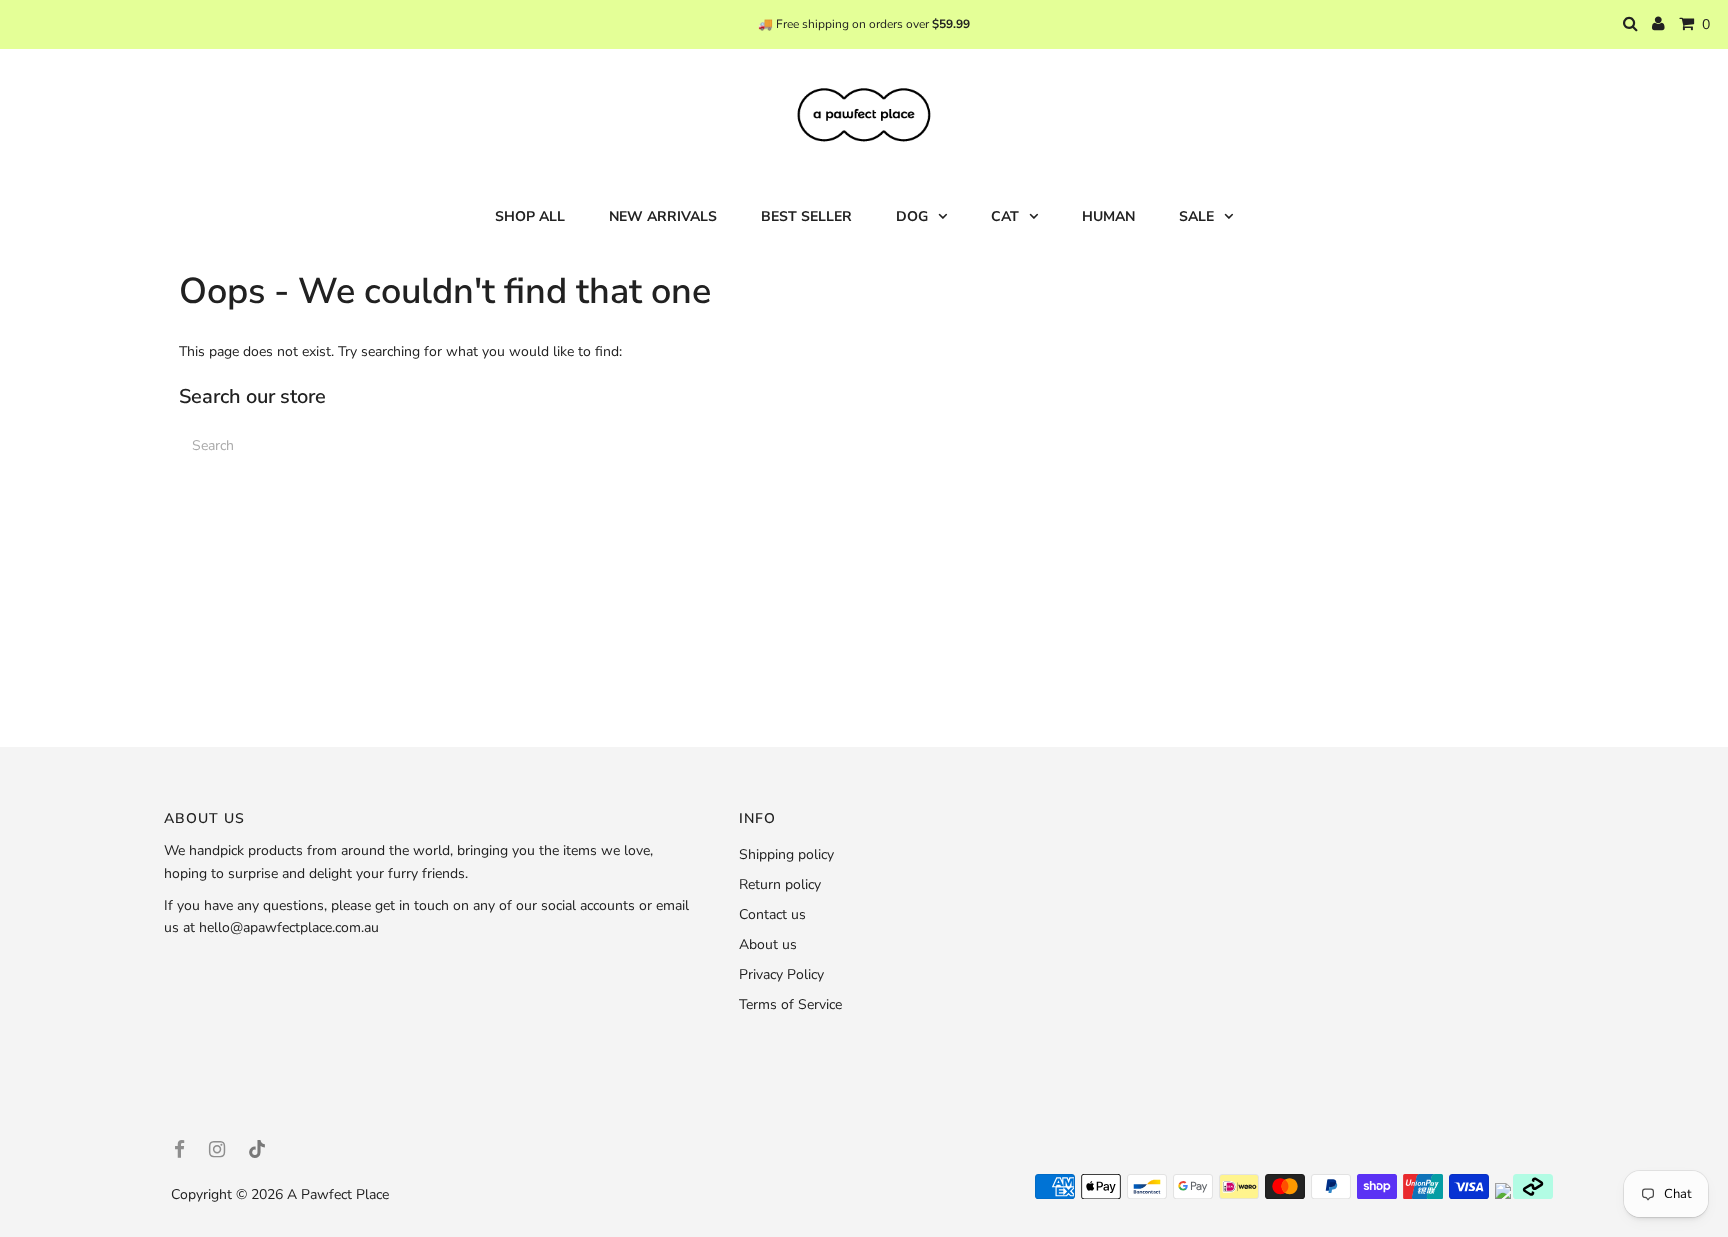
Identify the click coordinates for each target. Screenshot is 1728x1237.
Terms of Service (790, 1004)
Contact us (772, 914)
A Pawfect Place (338, 1194)
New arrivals (663, 216)
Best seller (806, 216)
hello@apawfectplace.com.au (289, 927)
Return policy (780, 884)
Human (1108, 216)
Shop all (530, 216)
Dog (912, 216)
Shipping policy (786, 854)
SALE (1196, 216)
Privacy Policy (781, 974)
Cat (1005, 216)
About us (768, 944)
